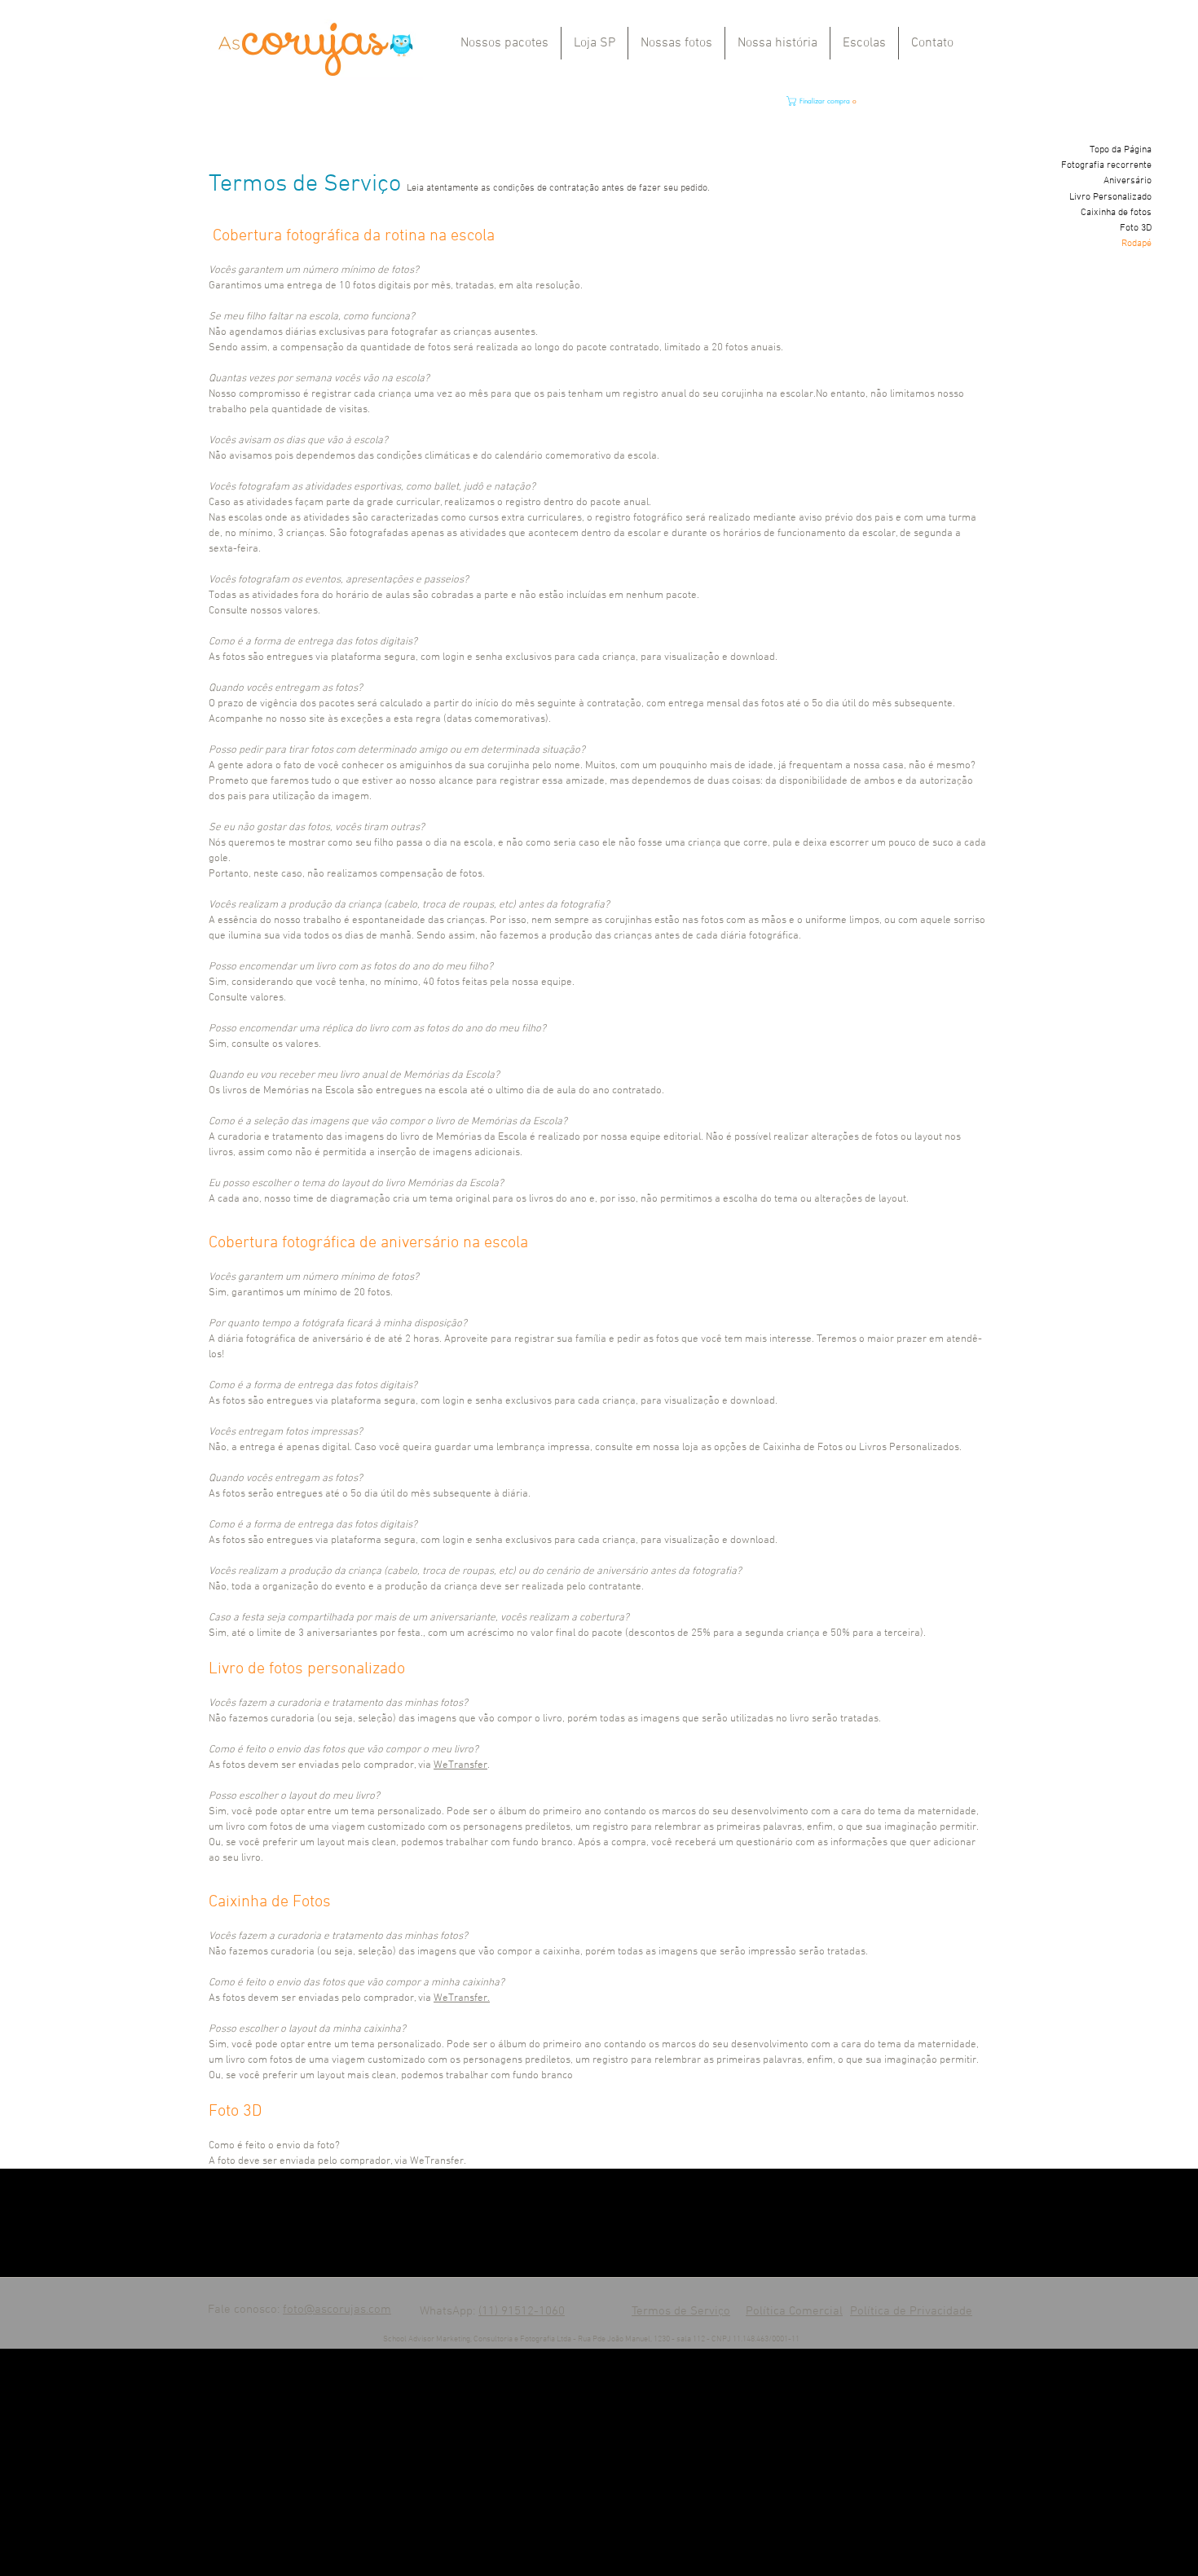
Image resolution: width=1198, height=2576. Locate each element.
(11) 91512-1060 (522, 2311)
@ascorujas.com (348, 2310)
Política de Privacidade (911, 2311)
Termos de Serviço (681, 2311)
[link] (863, 101)
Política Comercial (794, 2311)
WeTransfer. (462, 1998)
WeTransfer (460, 1765)
